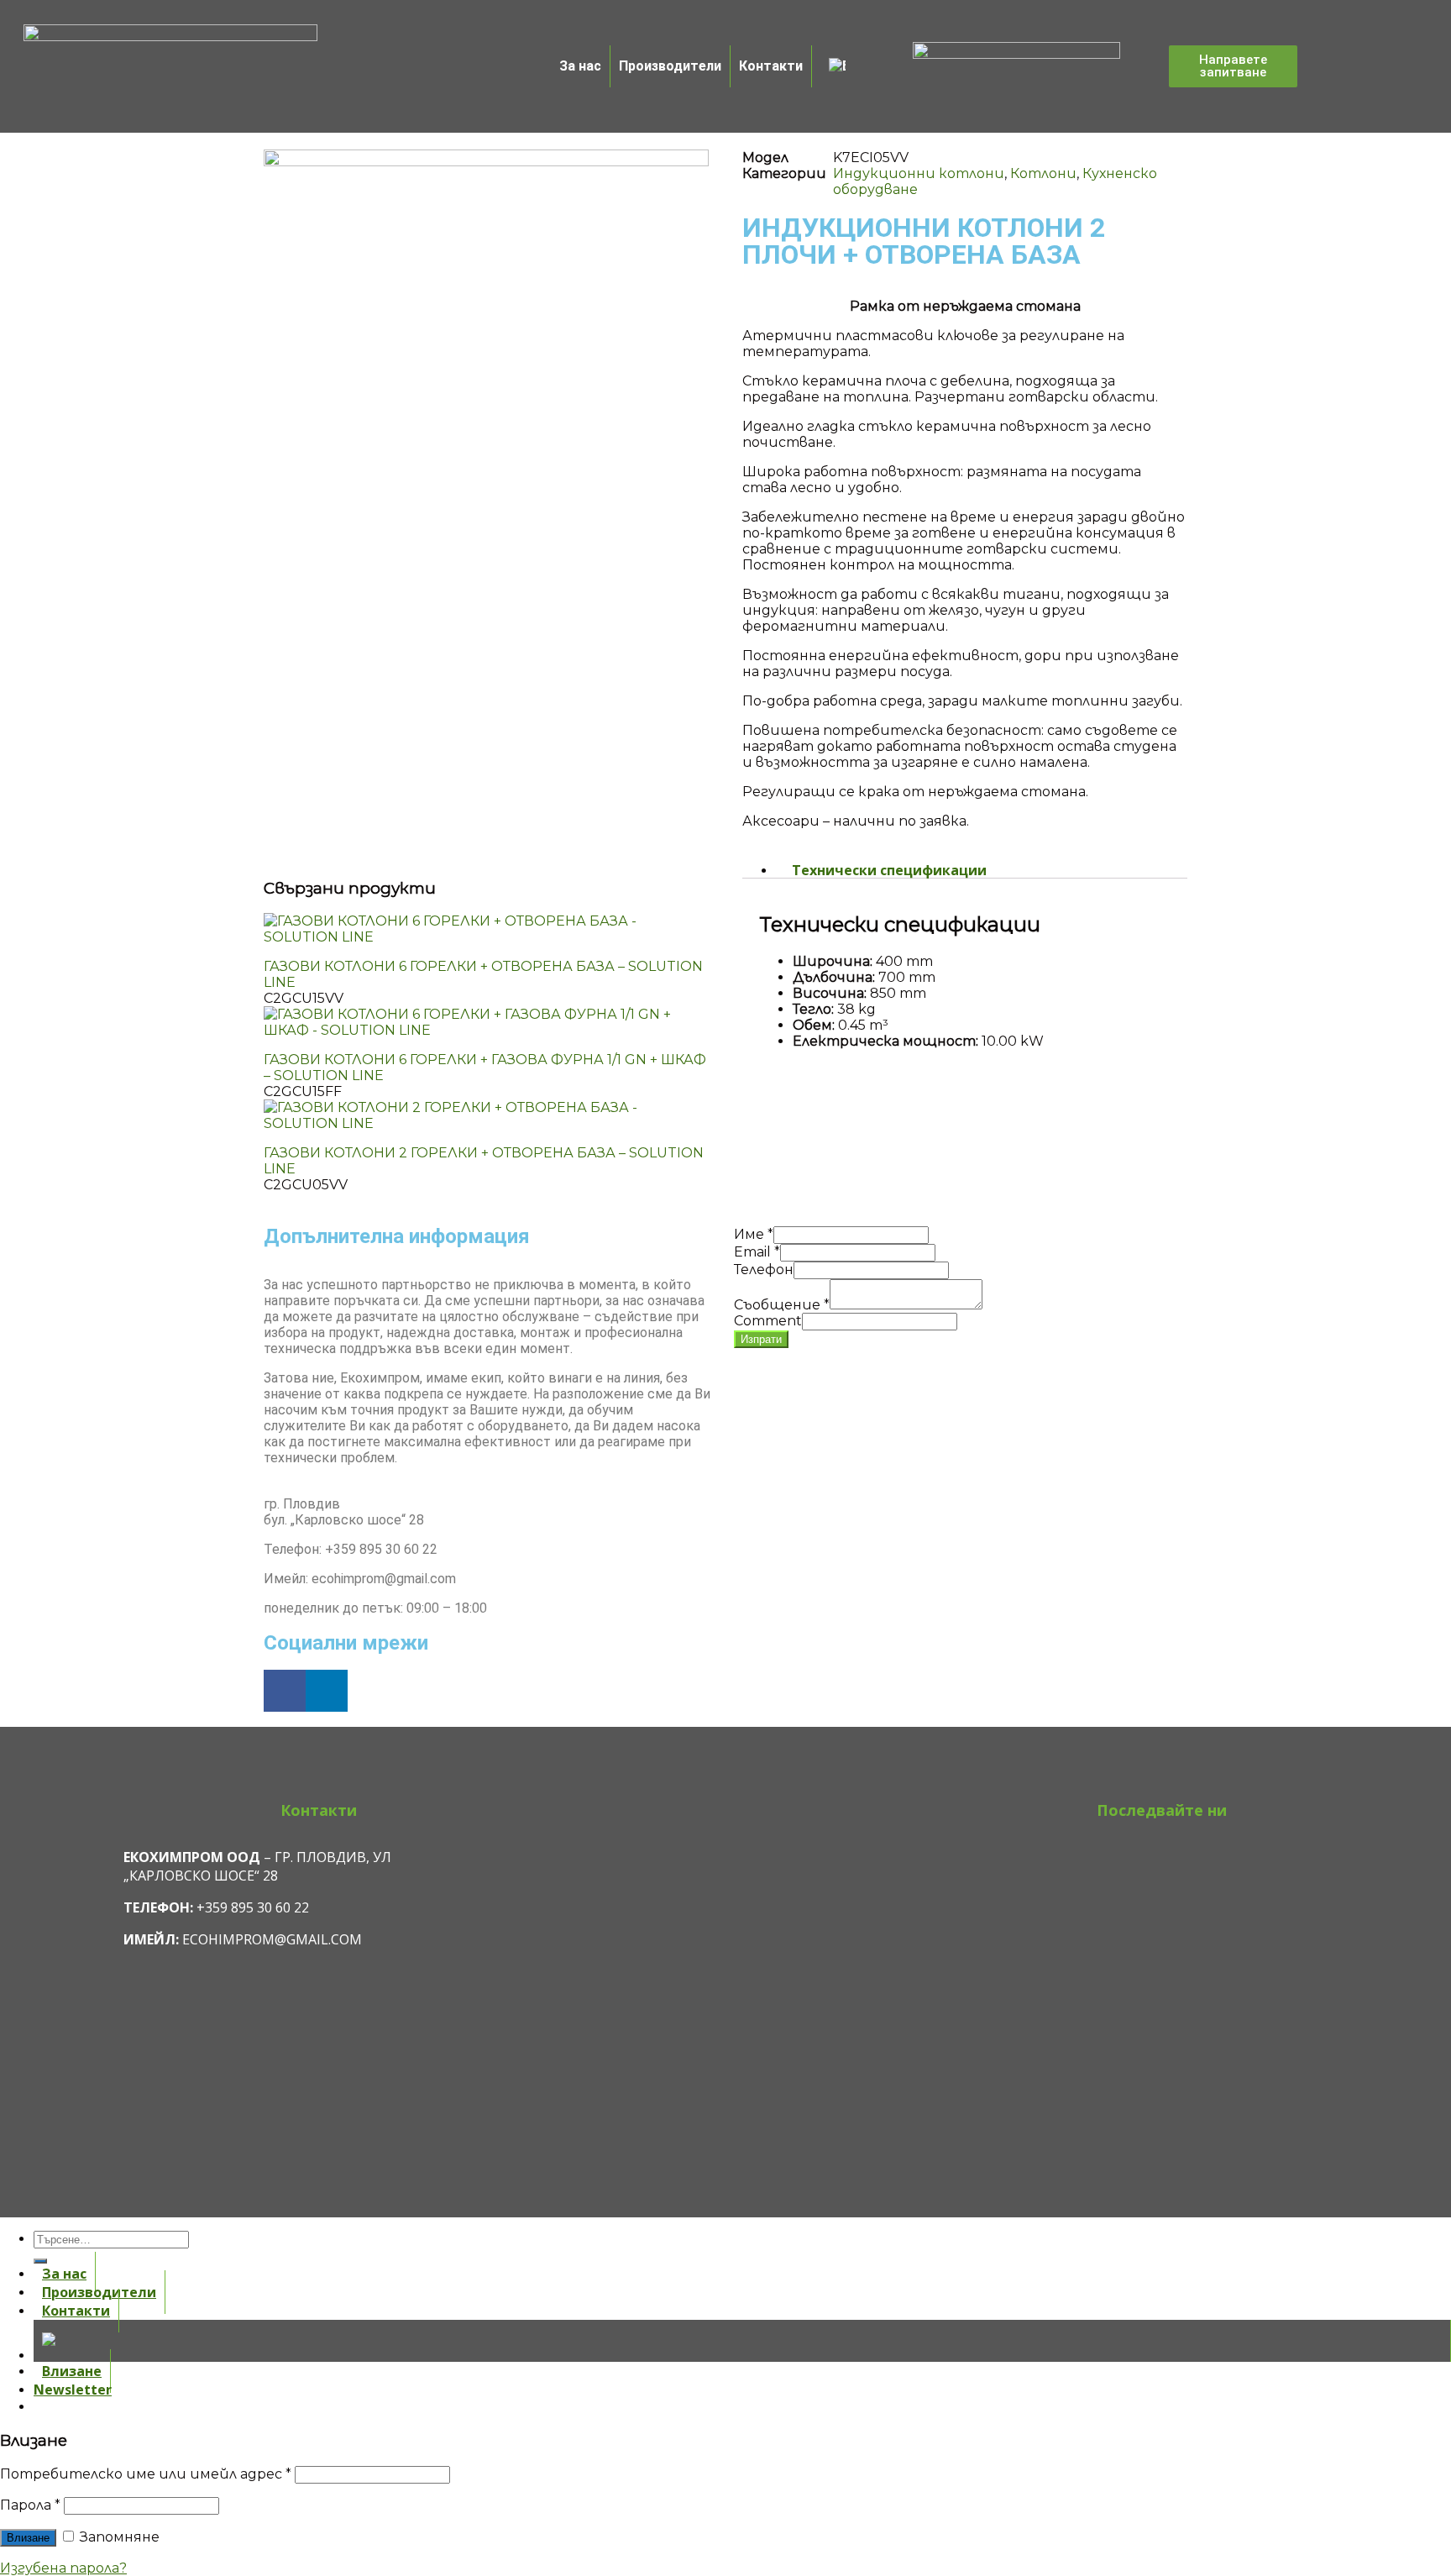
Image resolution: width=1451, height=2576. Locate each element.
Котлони (1043, 173)
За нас (580, 66)
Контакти (771, 66)
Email (757, 1252)
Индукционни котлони (919, 173)
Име (754, 1234)
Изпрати (761, 1339)
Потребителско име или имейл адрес (146, 2474)
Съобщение (782, 1305)
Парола (30, 2505)
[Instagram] (1162, 1854)
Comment (768, 1321)
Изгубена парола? (63, 2568)
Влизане (28, 2538)
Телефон (764, 1270)
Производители (670, 66)
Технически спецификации (889, 870)
